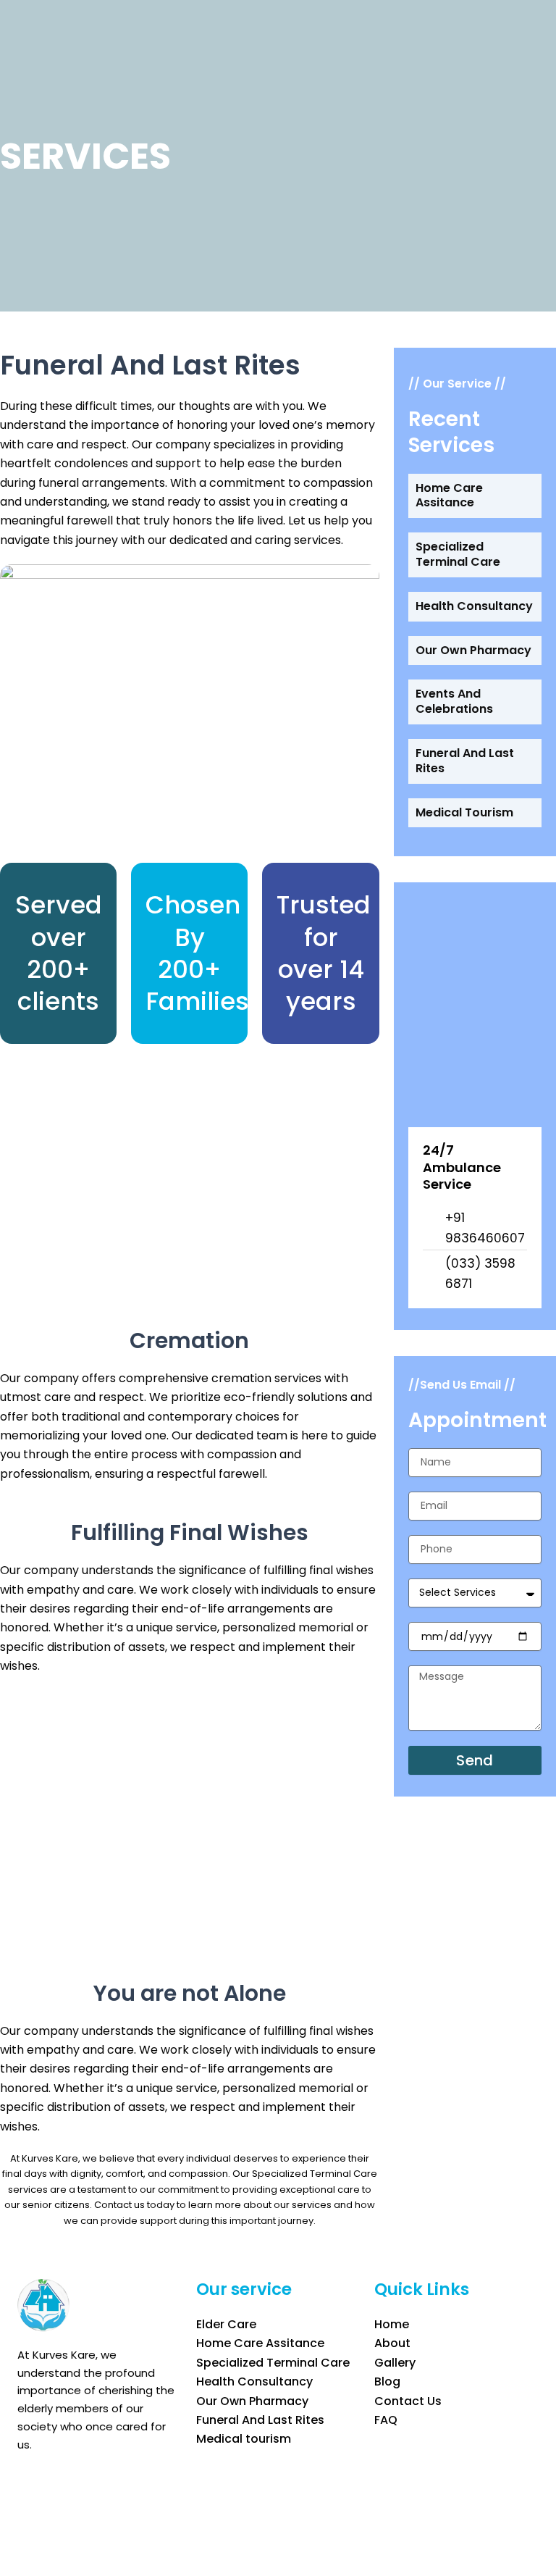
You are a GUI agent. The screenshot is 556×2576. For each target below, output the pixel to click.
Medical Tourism (464, 812)
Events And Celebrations (454, 701)
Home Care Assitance (449, 495)
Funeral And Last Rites (465, 761)
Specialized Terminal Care (458, 554)
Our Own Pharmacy (473, 650)
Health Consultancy (474, 606)
